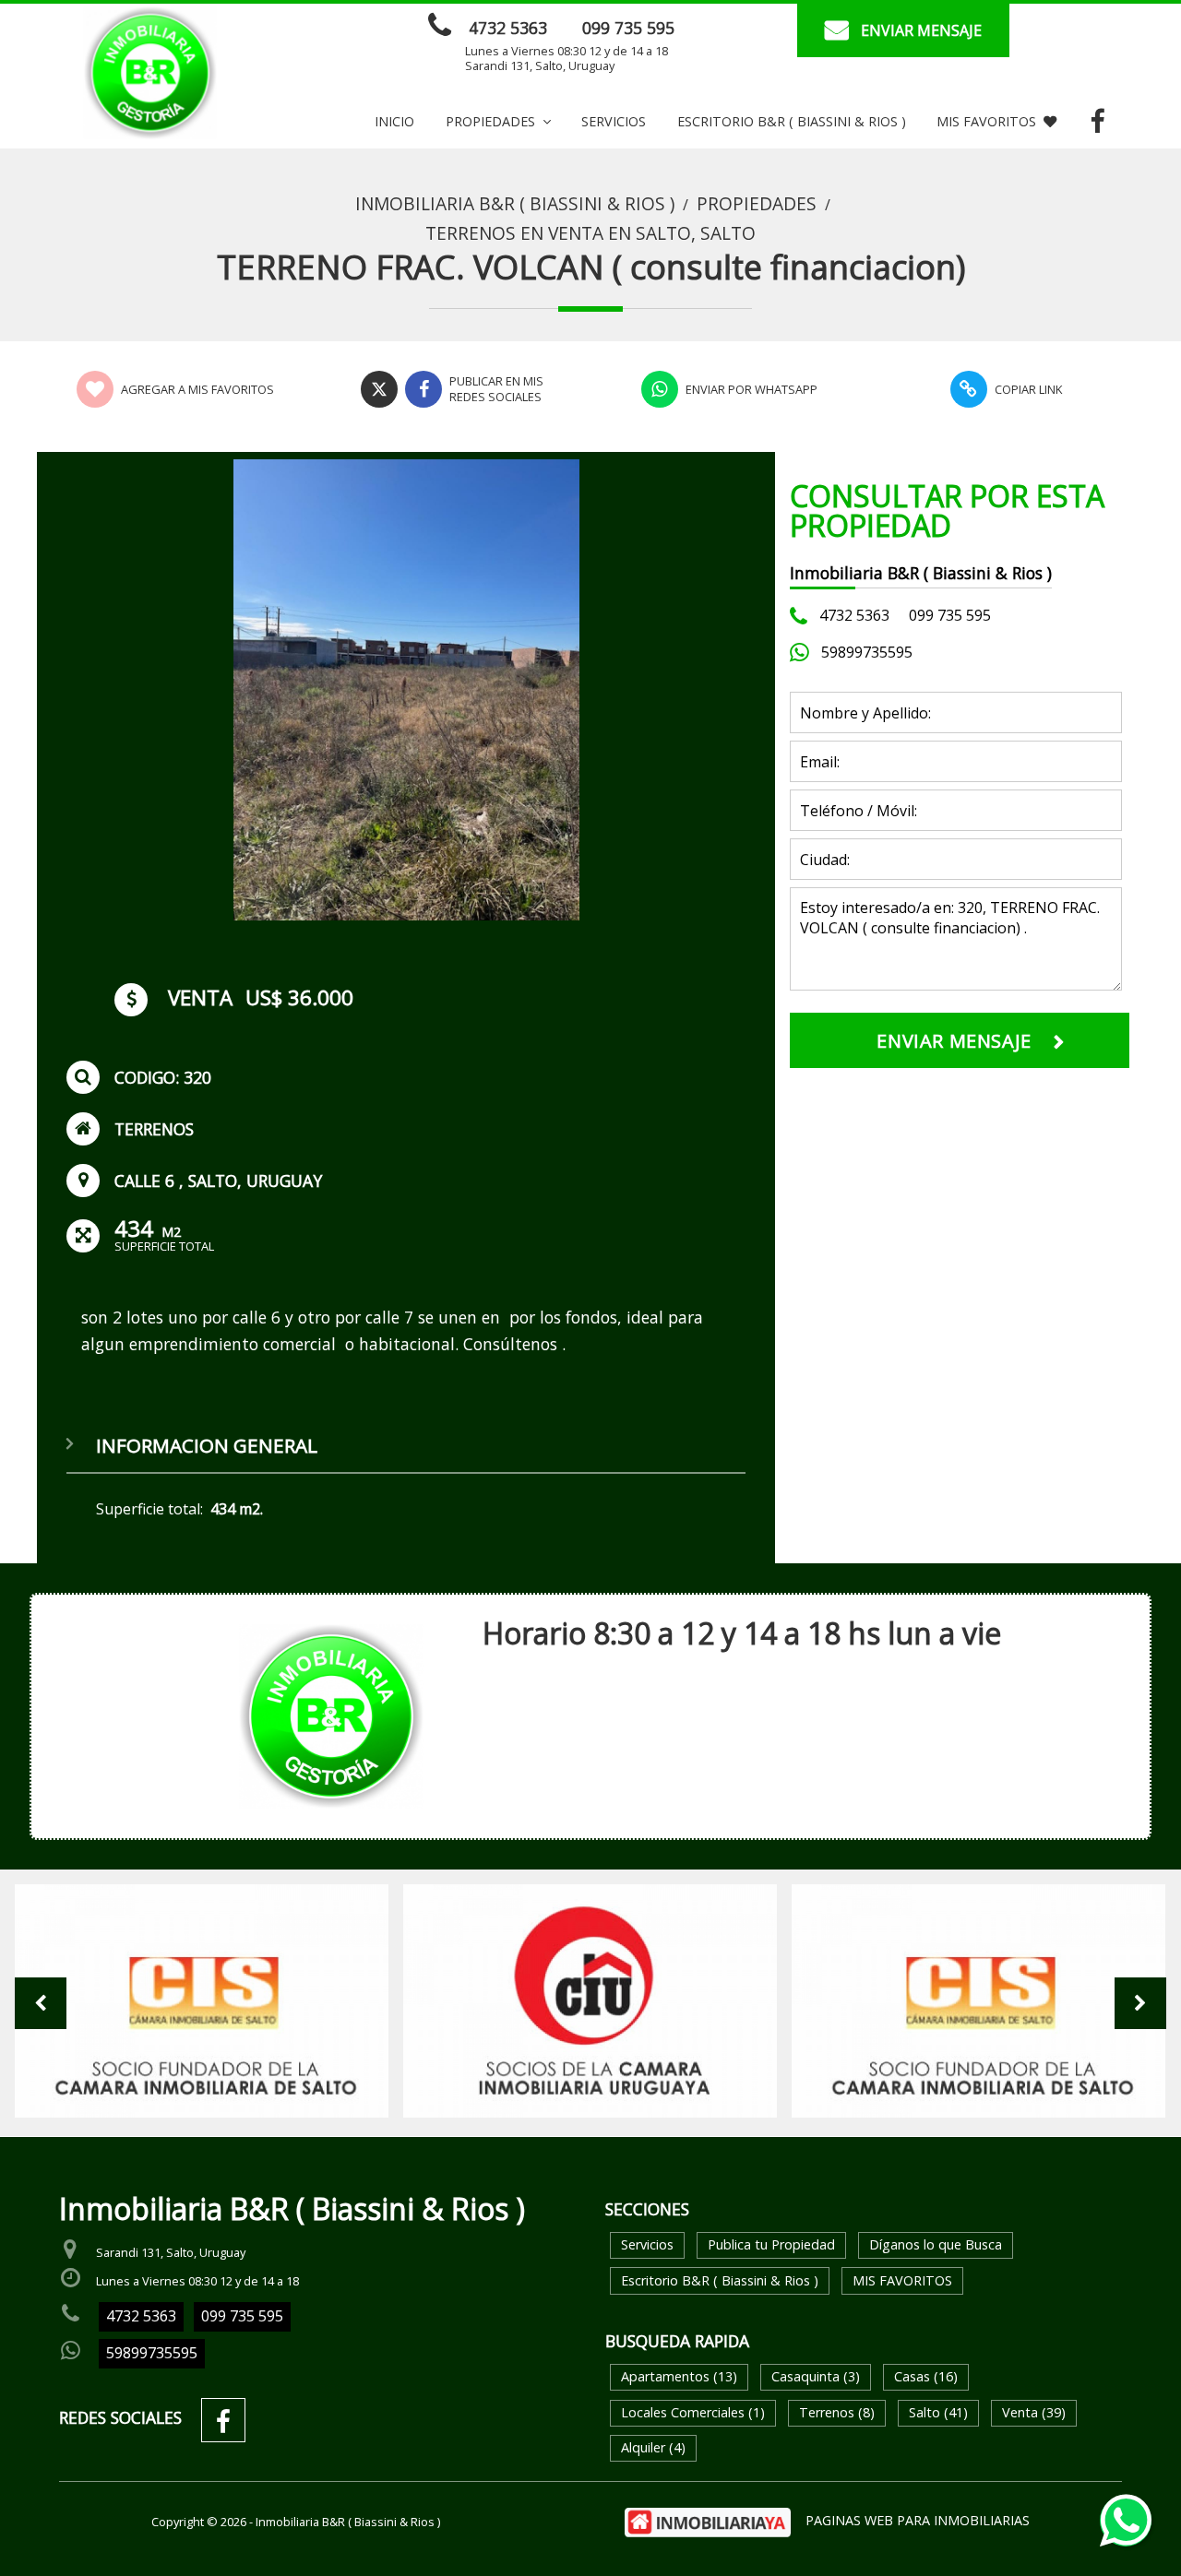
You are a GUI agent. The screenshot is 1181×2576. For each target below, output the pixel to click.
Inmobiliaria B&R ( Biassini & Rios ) (515, 204)
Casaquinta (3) (816, 2376)
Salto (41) (938, 2412)
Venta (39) (1034, 2412)
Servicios (614, 121)
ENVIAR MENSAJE (921, 30)
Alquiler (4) (653, 2447)
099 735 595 (628, 28)
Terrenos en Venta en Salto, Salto (590, 233)
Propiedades (757, 204)
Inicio (394, 121)
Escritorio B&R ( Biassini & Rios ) (792, 121)
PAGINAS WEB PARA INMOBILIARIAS (918, 2520)
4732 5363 (508, 28)
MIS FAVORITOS (986, 121)
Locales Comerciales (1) (693, 2412)
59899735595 (867, 652)
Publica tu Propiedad (771, 2244)
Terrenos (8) (837, 2412)
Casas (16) (926, 2376)
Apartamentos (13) (679, 2376)
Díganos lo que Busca (936, 2244)
